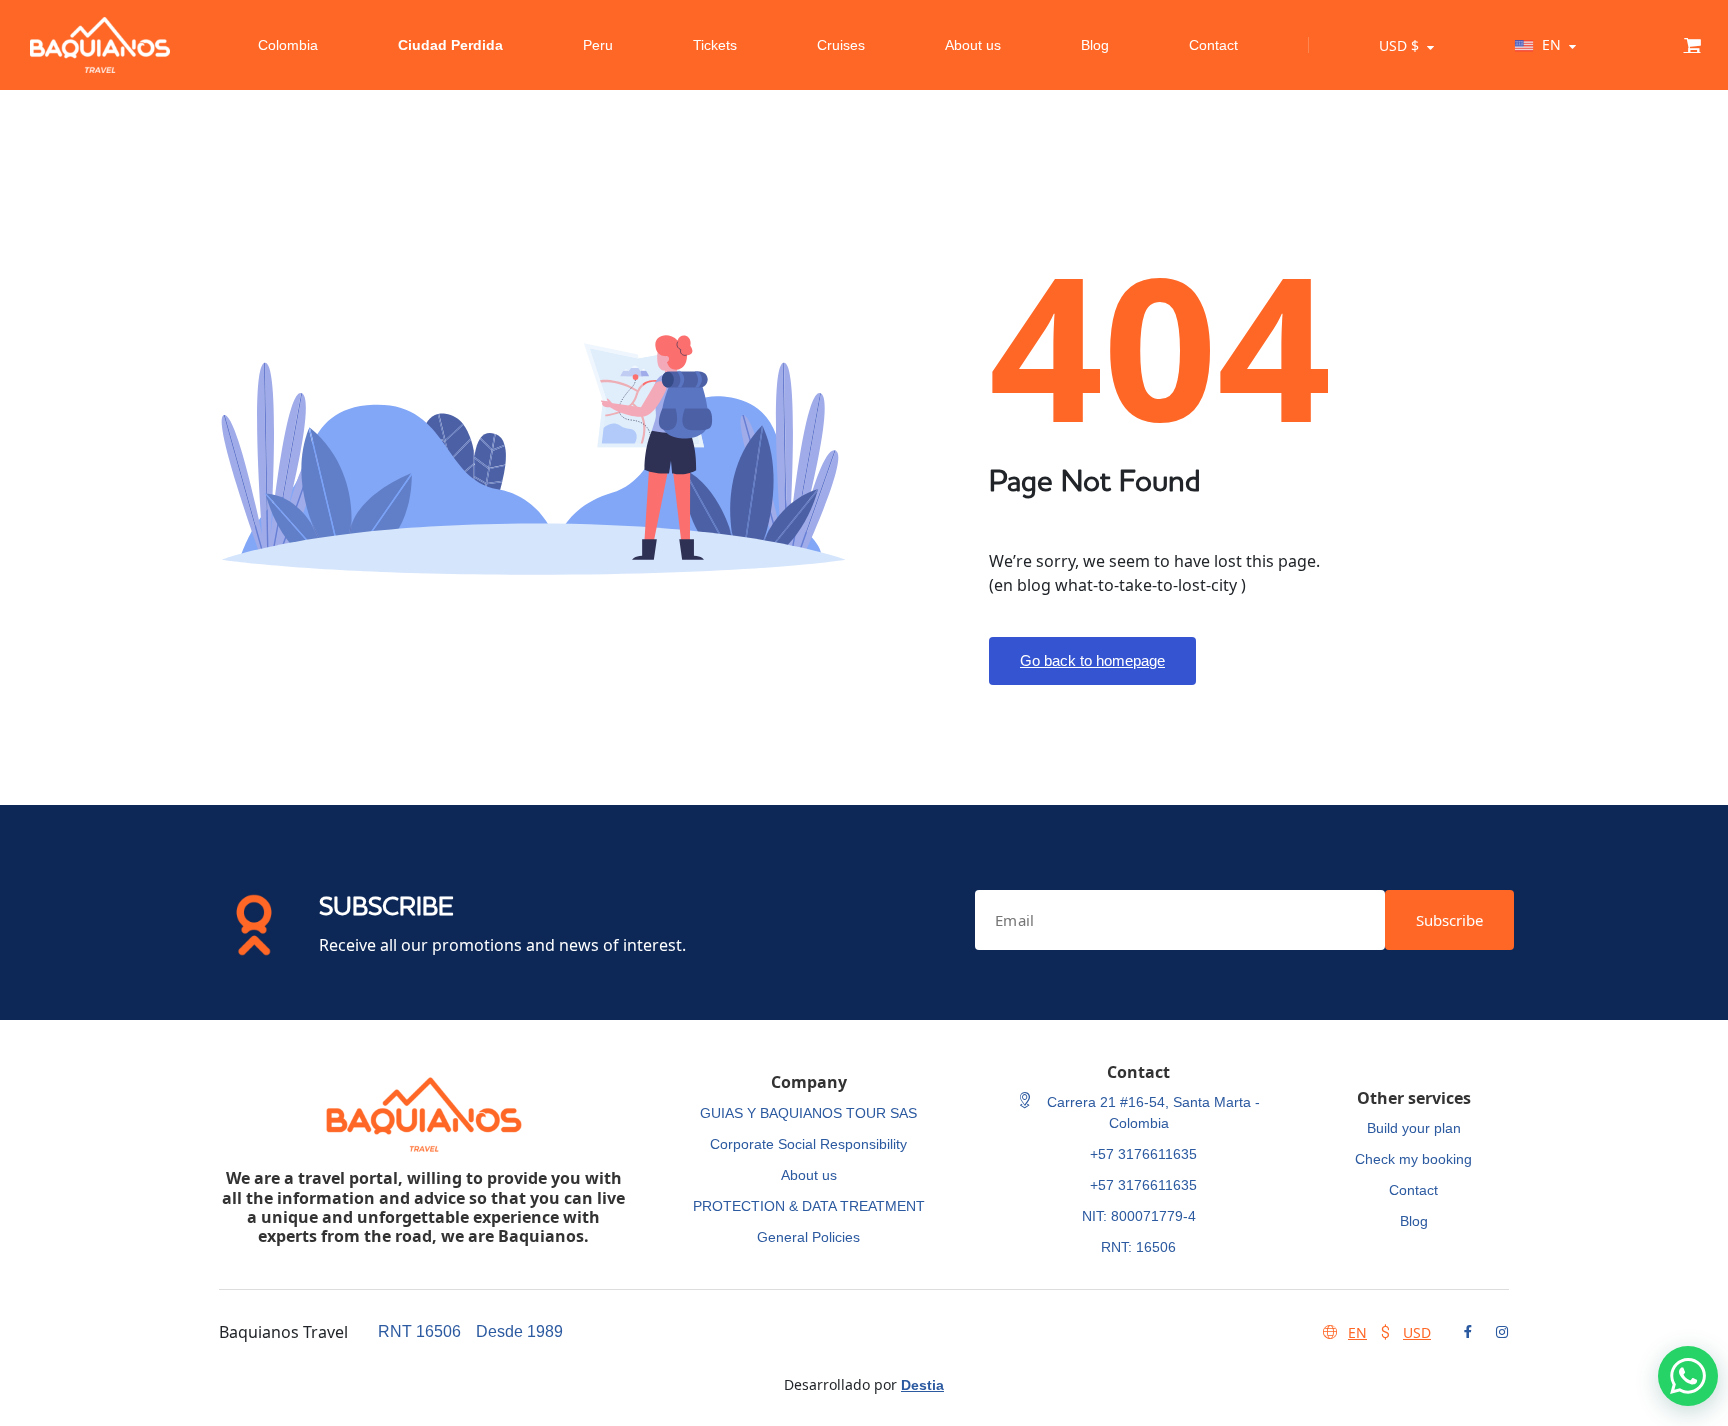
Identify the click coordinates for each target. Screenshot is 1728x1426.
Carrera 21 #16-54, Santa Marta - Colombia (1151, 1112)
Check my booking (1413, 1159)
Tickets (715, 45)
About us (973, 45)
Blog (1095, 45)
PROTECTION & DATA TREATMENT (809, 1206)
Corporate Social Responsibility (808, 1144)
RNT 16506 (419, 1331)
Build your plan (1414, 1128)
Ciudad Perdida (450, 45)
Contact (1213, 45)
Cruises (841, 45)
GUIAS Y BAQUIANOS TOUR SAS (808, 1113)
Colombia (288, 45)
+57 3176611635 (1143, 1154)
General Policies (808, 1237)
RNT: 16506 (1138, 1247)
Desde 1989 (519, 1331)
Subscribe (1449, 920)
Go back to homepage (1092, 660)
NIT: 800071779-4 (1139, 1216)
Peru (598, 45)
